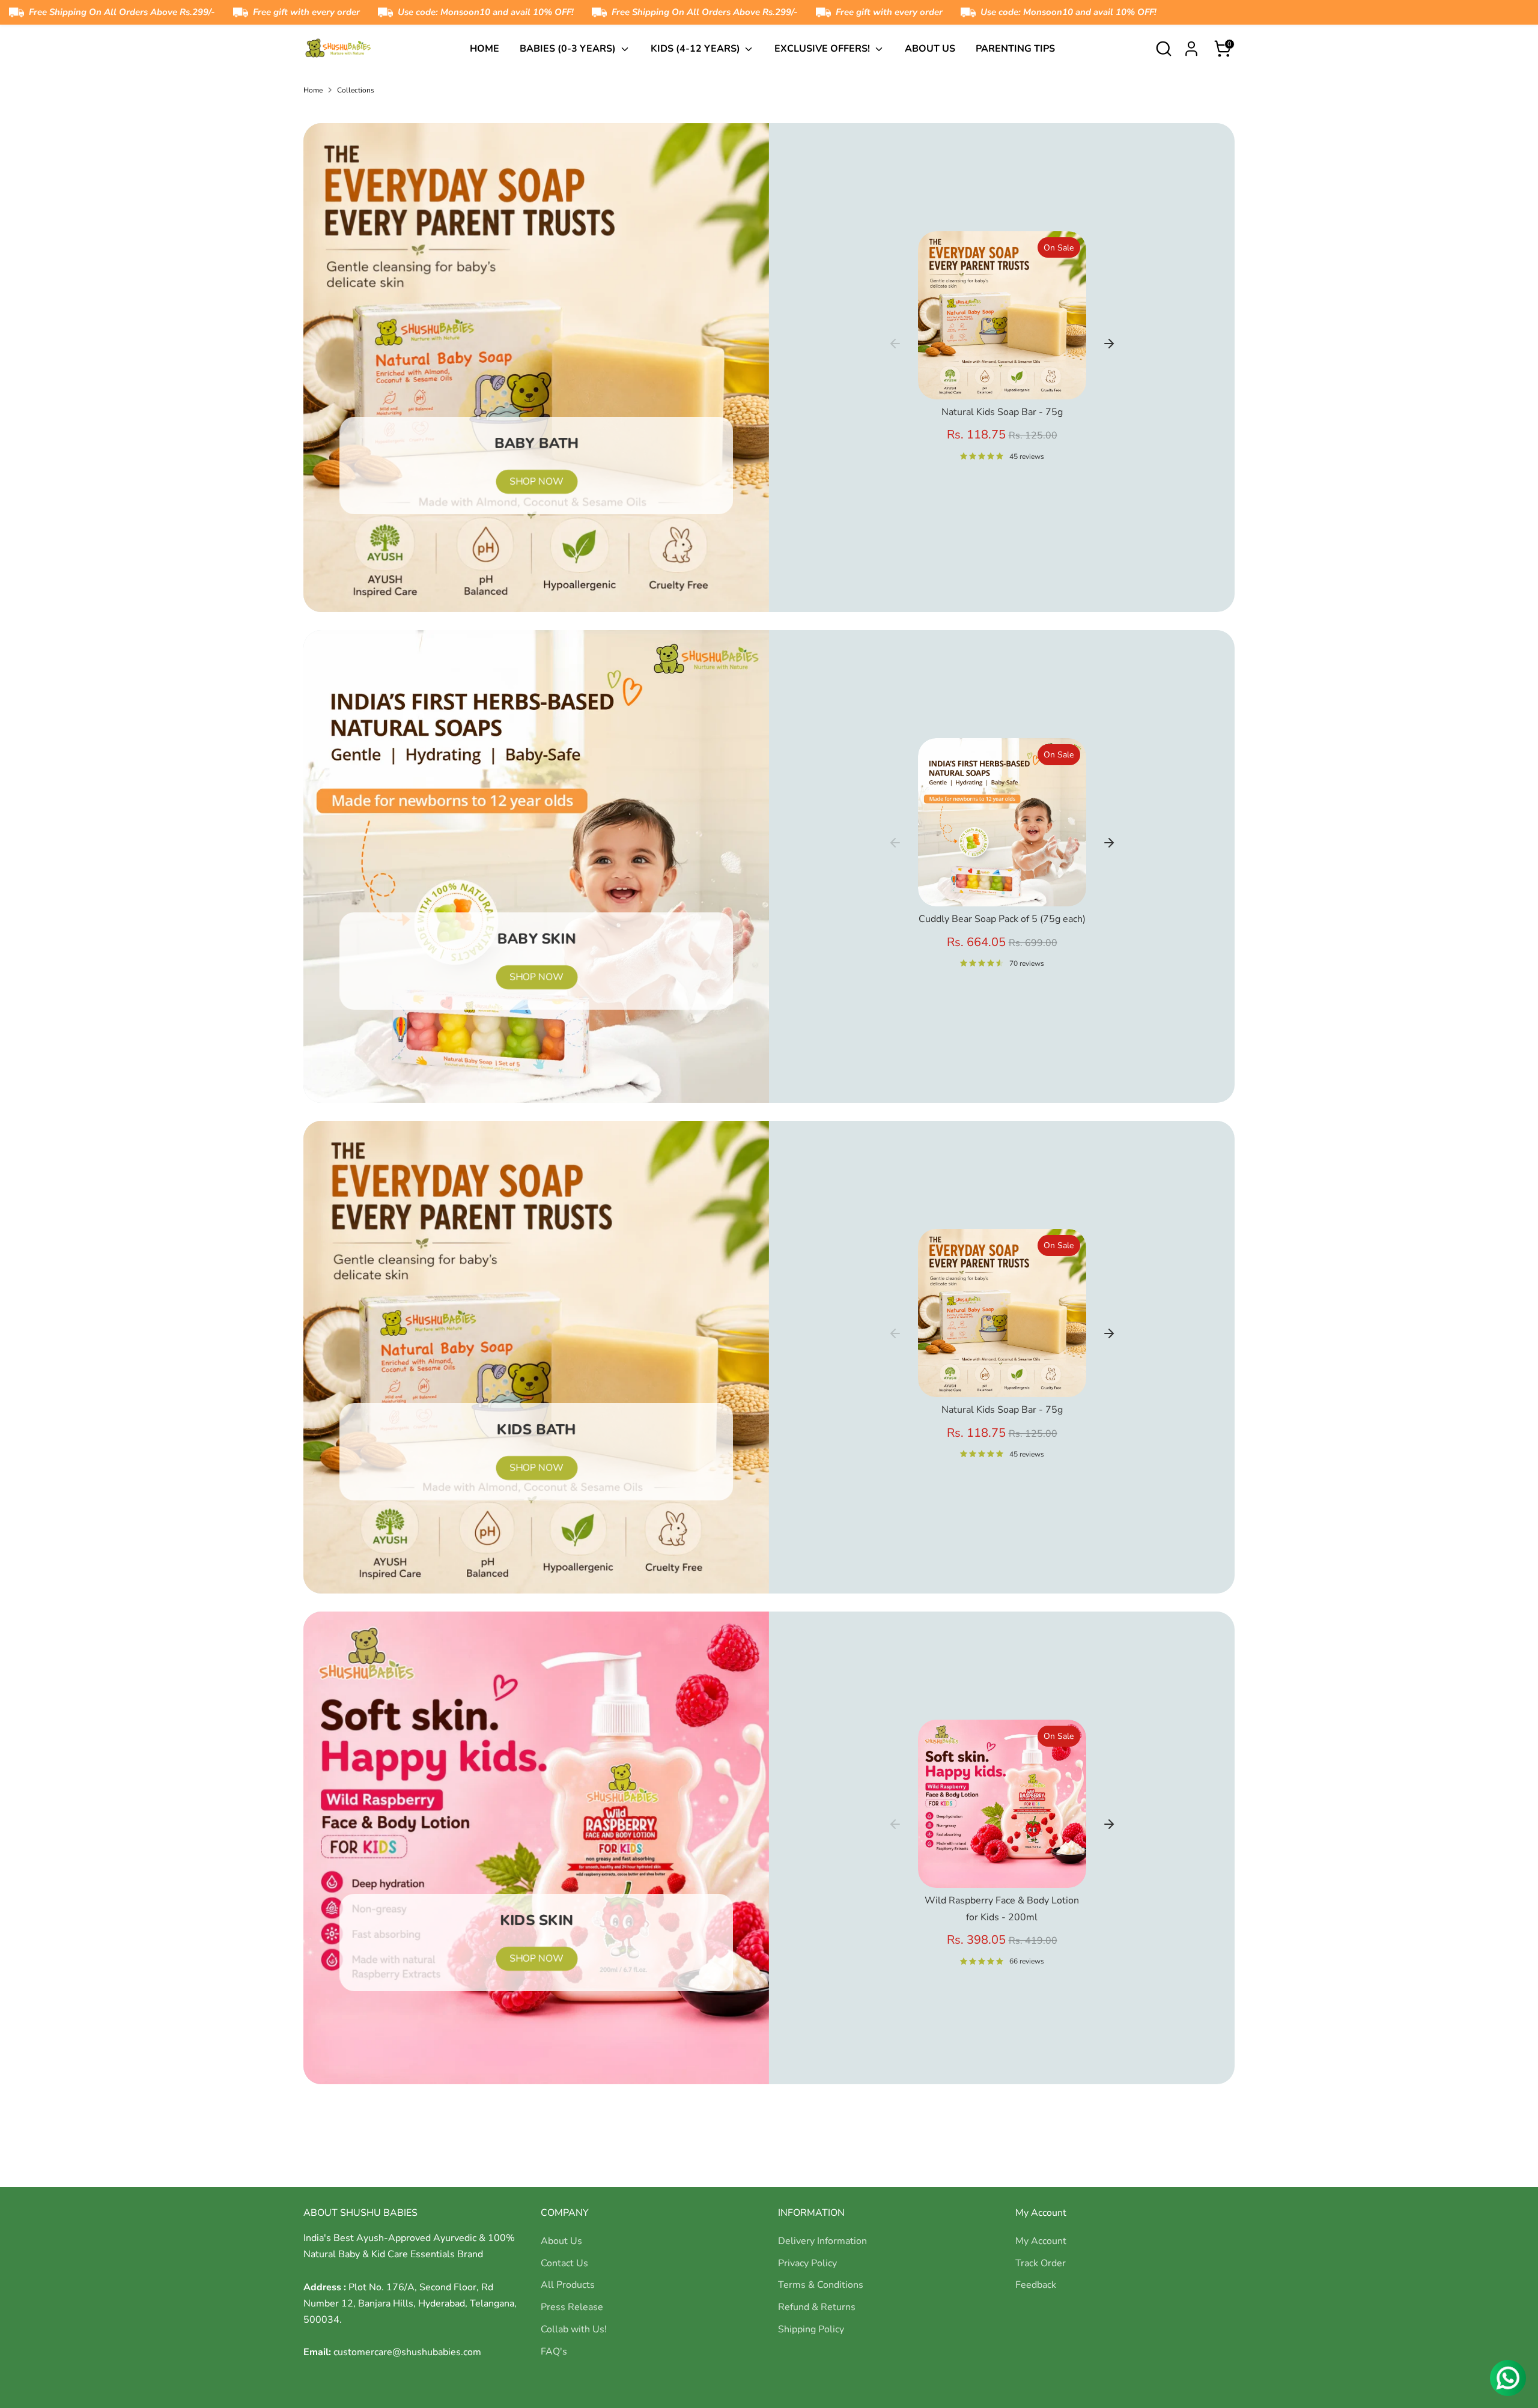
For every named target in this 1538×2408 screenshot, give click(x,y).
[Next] (1109, 344)
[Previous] (895, 344)
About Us (930, 49)
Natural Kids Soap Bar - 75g (1002, 412)
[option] (1002, 351)
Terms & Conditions (821, 2285)
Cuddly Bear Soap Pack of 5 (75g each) (1002, 919)
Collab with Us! (574, 2329)
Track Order (1041, 2263)
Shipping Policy (811, 2329)
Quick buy (1003, 380)
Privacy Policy (807, 2263)
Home (485, 49)
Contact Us (564, 2263)
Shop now (536, 482)
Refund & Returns (817, 2307)
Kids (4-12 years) (697, 49)
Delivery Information (822, 2241)
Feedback (1036, 2285)
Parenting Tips (1015, 49)
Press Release (572, 2307)
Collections (356, 90)
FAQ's (554, 2352)
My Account (1041, 2241)
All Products (568, 2285)
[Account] (1191, 49)
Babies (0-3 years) (569, 49)
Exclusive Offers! (823, 49)
